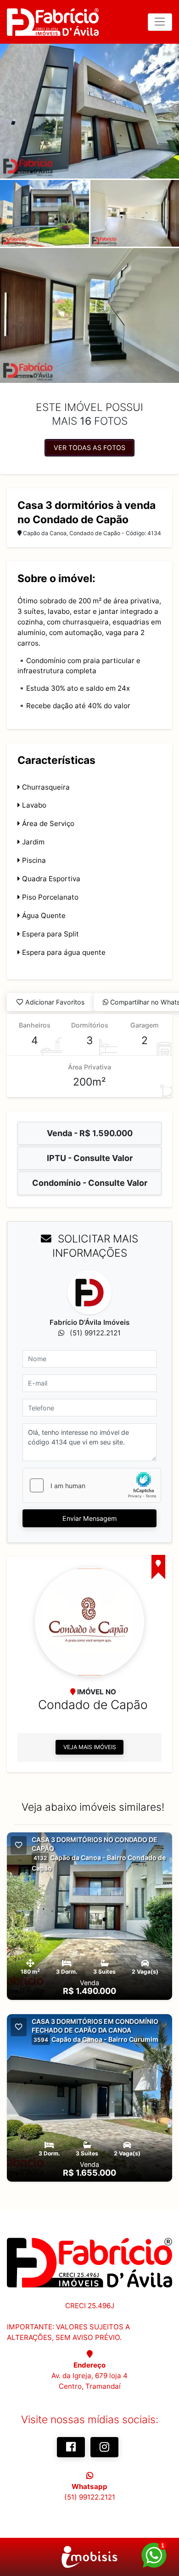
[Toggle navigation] (160, 22)
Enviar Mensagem (89, 1518)
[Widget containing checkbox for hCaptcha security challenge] (92, 1485)
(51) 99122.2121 (90, 2497)
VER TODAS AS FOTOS (89, 448)
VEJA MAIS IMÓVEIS (90, 1747)
